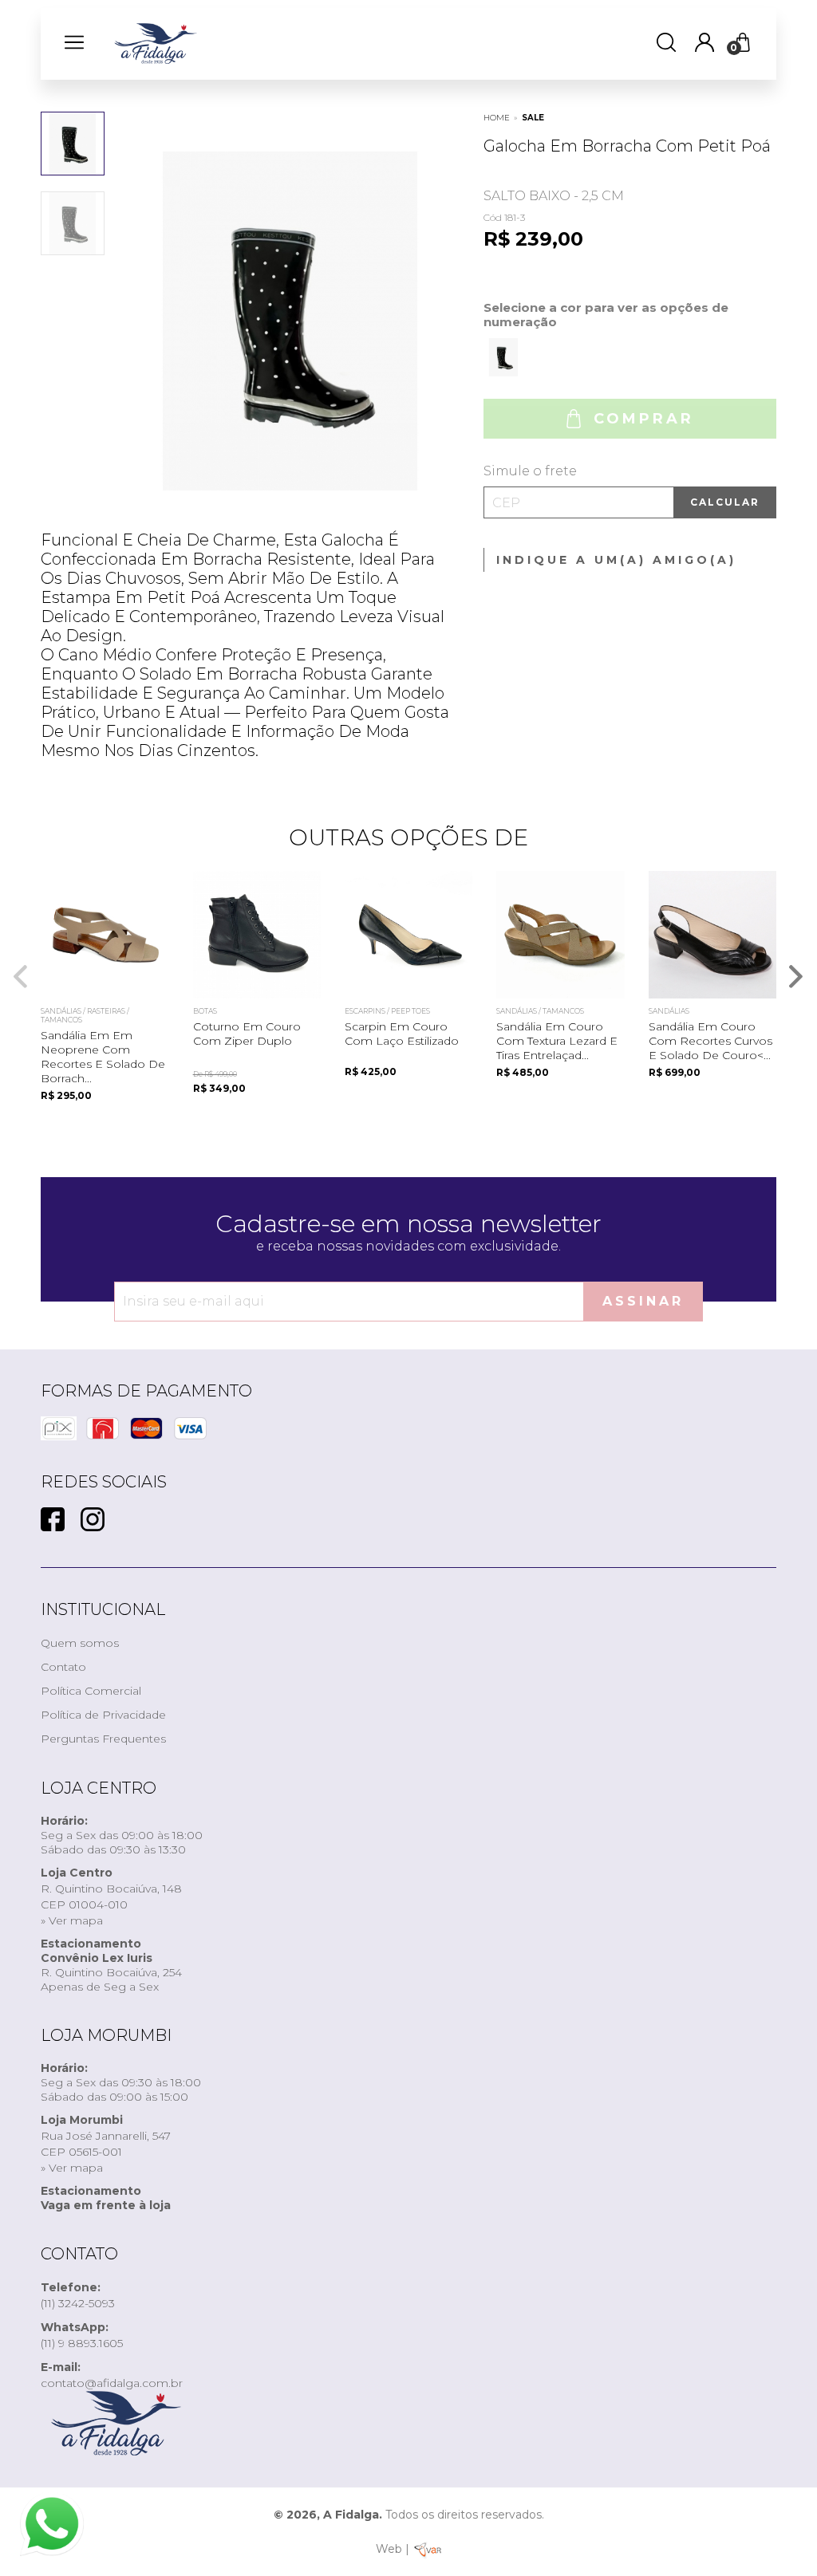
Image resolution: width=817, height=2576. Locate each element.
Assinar (643, 1301)
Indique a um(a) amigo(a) (616, 560)
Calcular (725, 502)
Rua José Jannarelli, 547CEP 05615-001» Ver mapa (106, 2144)
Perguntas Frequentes (103, 1739)
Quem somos (80, 1643)
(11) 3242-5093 (78, 2295)
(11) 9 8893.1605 (82, 2335)
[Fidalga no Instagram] (93, 1521)
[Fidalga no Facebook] (53, 1521)
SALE (533, 118)
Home (497, 118)
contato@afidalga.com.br (112, 2375)
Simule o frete (530, 471)
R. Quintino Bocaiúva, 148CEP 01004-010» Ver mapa (111, 1897)
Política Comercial (91, 1691)
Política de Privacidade (103, 1715)
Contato (63, 1667)
